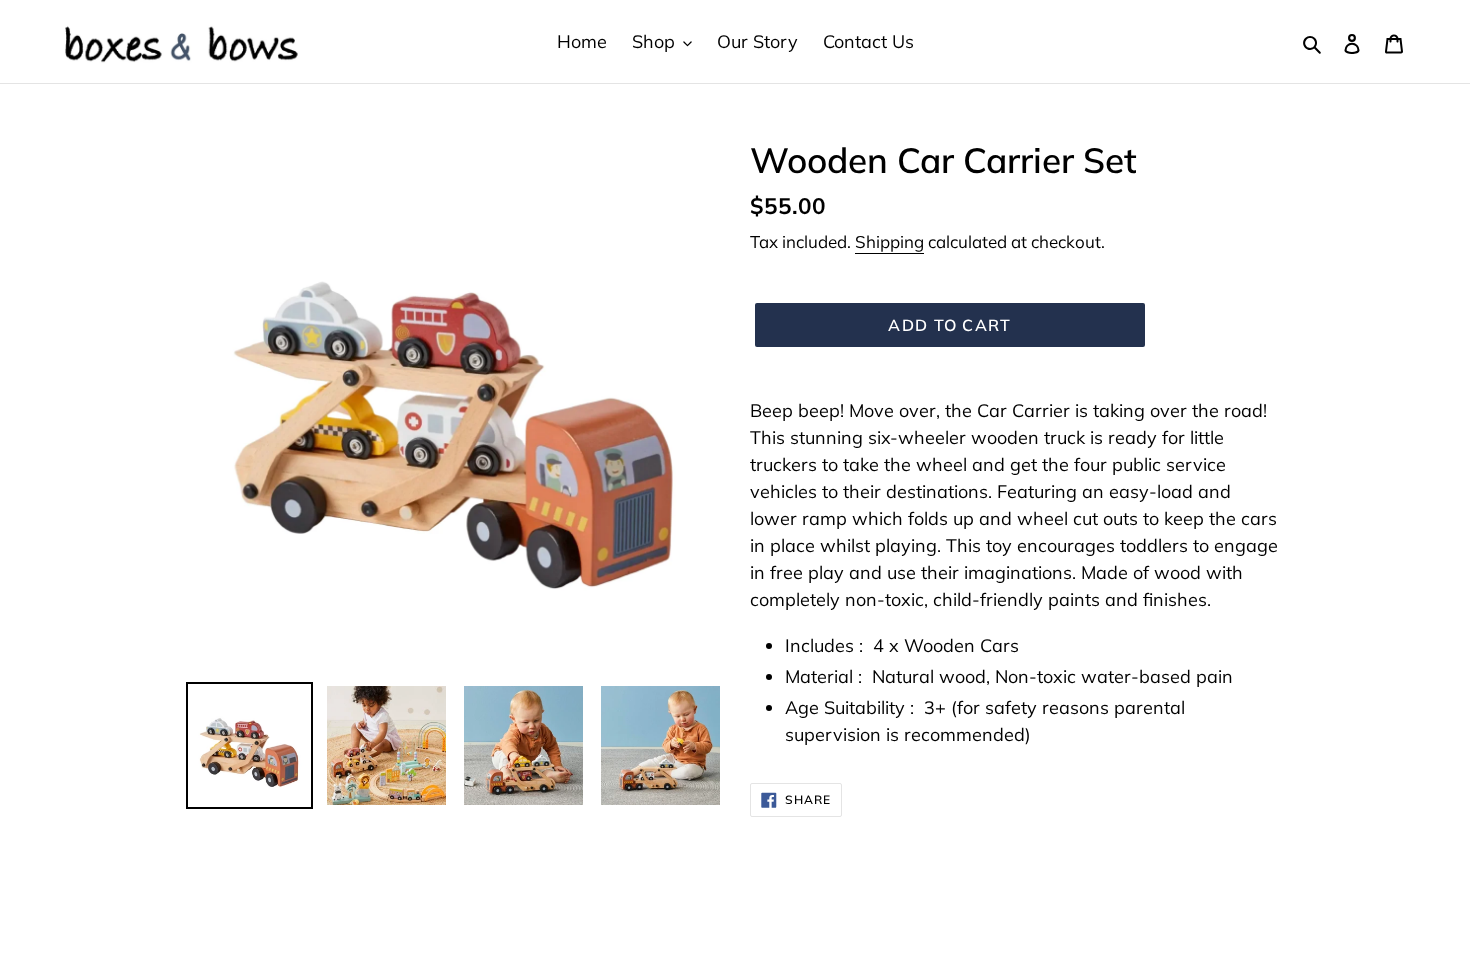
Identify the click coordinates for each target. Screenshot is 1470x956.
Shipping (889, 241)
